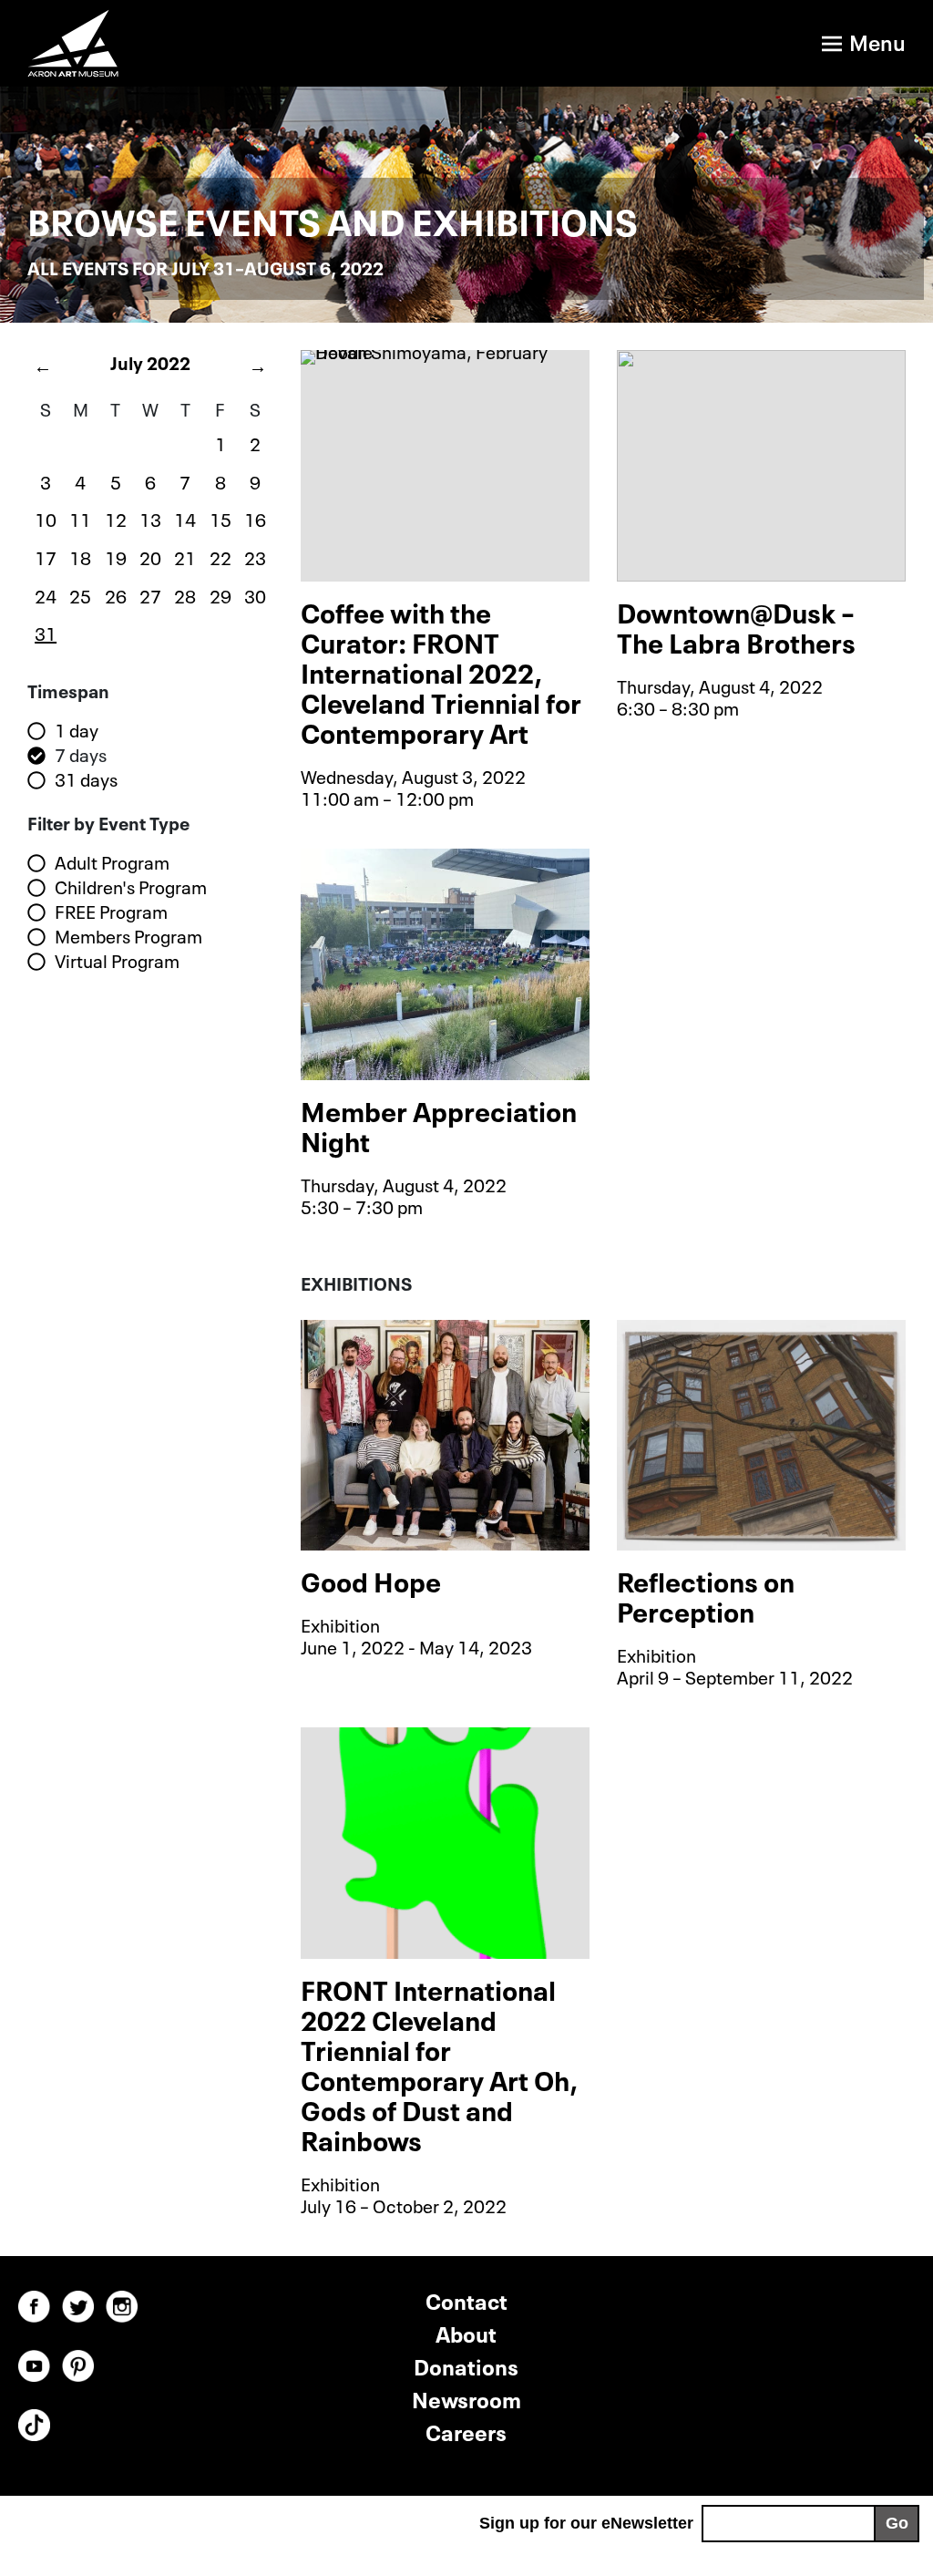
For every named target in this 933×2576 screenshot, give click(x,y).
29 (220, 594)
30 (255, 594)
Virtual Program (117, 961)
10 (46, 518)
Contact (466, 2299)
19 (116, 556)
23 (255, 556)
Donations (466, 2365)
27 (150, 594)
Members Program (128, 936)
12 (116, 518)
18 (80, 556)
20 (150, 556)
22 (220, 556)
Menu (877, 41)
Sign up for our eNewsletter (586, 2523)
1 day (77, 730)
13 (150, 518)
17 (46, 556)
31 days (86, 779)
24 (46, 594)
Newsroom (466, 2398)
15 (220, 518)
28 (185, 594)
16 (255, 518)
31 (46, 632)
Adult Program (112, 862)
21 (185, 556)
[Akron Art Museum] (223, 43)
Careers (466, 2431)
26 (116, 594)
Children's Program (131, 887)
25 (80, 594)
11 (80, 518)
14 (185, 518)
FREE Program (111, 912)
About (466, 2332)
